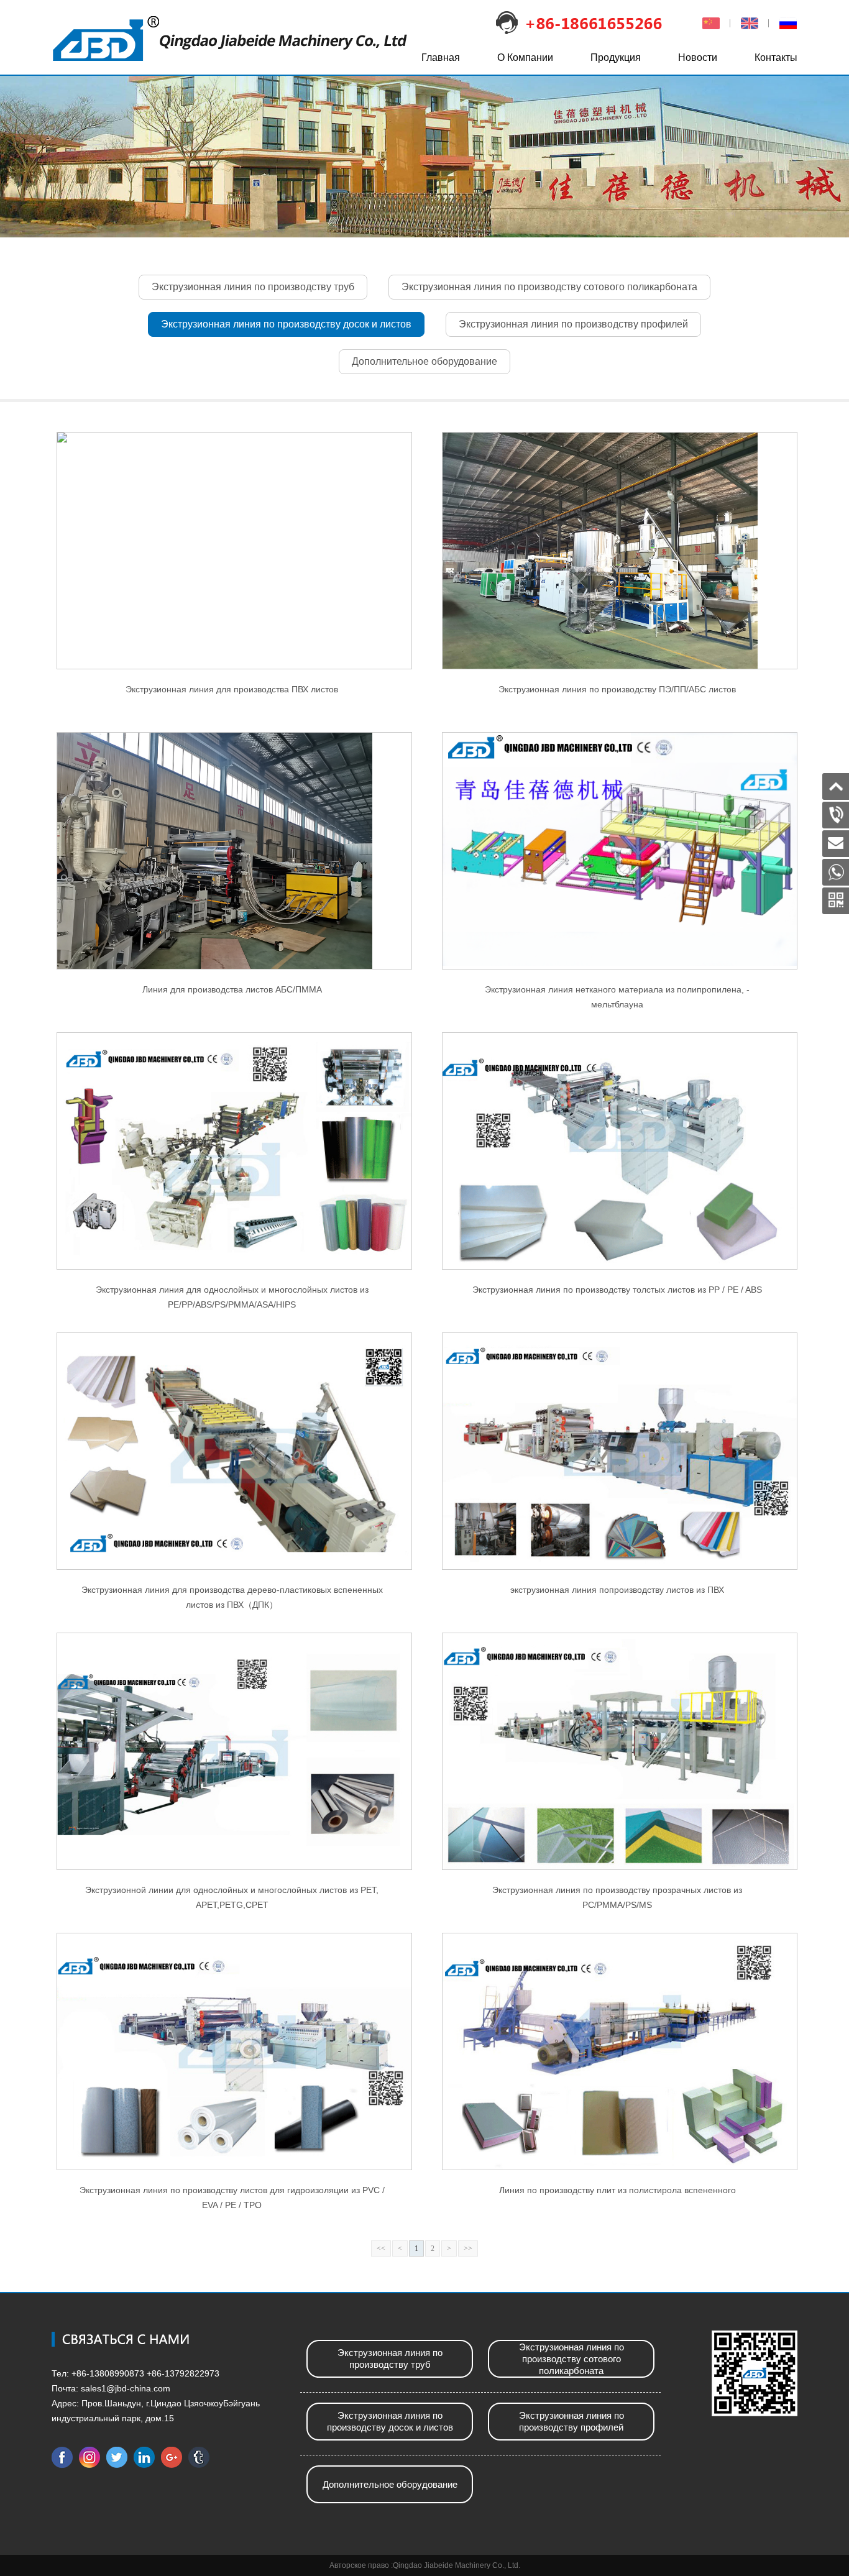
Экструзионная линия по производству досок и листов (286, 324)
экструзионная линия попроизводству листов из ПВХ (617, 1590)
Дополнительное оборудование (424, 361)
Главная (441, 57)
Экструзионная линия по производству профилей (573, 324)
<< (381, 2248)
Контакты (776, 57)
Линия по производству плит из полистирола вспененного (617, 2190)
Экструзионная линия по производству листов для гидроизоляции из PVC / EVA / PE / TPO (232, 2198)
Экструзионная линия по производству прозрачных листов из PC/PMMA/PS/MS (617, 1897)
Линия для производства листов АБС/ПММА (232, 989)
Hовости (698, 57)
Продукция (616, 57)
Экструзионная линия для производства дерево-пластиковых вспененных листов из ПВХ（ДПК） (232, 1597)
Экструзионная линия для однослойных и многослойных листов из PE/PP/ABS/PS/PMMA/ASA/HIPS (232, 1297)
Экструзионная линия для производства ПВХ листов (232, 689)
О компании (525, 57)
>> (468, 2248)
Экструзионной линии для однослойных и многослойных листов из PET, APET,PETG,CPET (232, 1897)
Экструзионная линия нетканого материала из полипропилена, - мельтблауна (617, 997)
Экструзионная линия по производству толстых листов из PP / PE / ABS (617, 1290)
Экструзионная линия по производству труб (253, 287)
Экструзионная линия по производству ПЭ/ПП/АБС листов (617, 689)
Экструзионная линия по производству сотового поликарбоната (549, 287)
